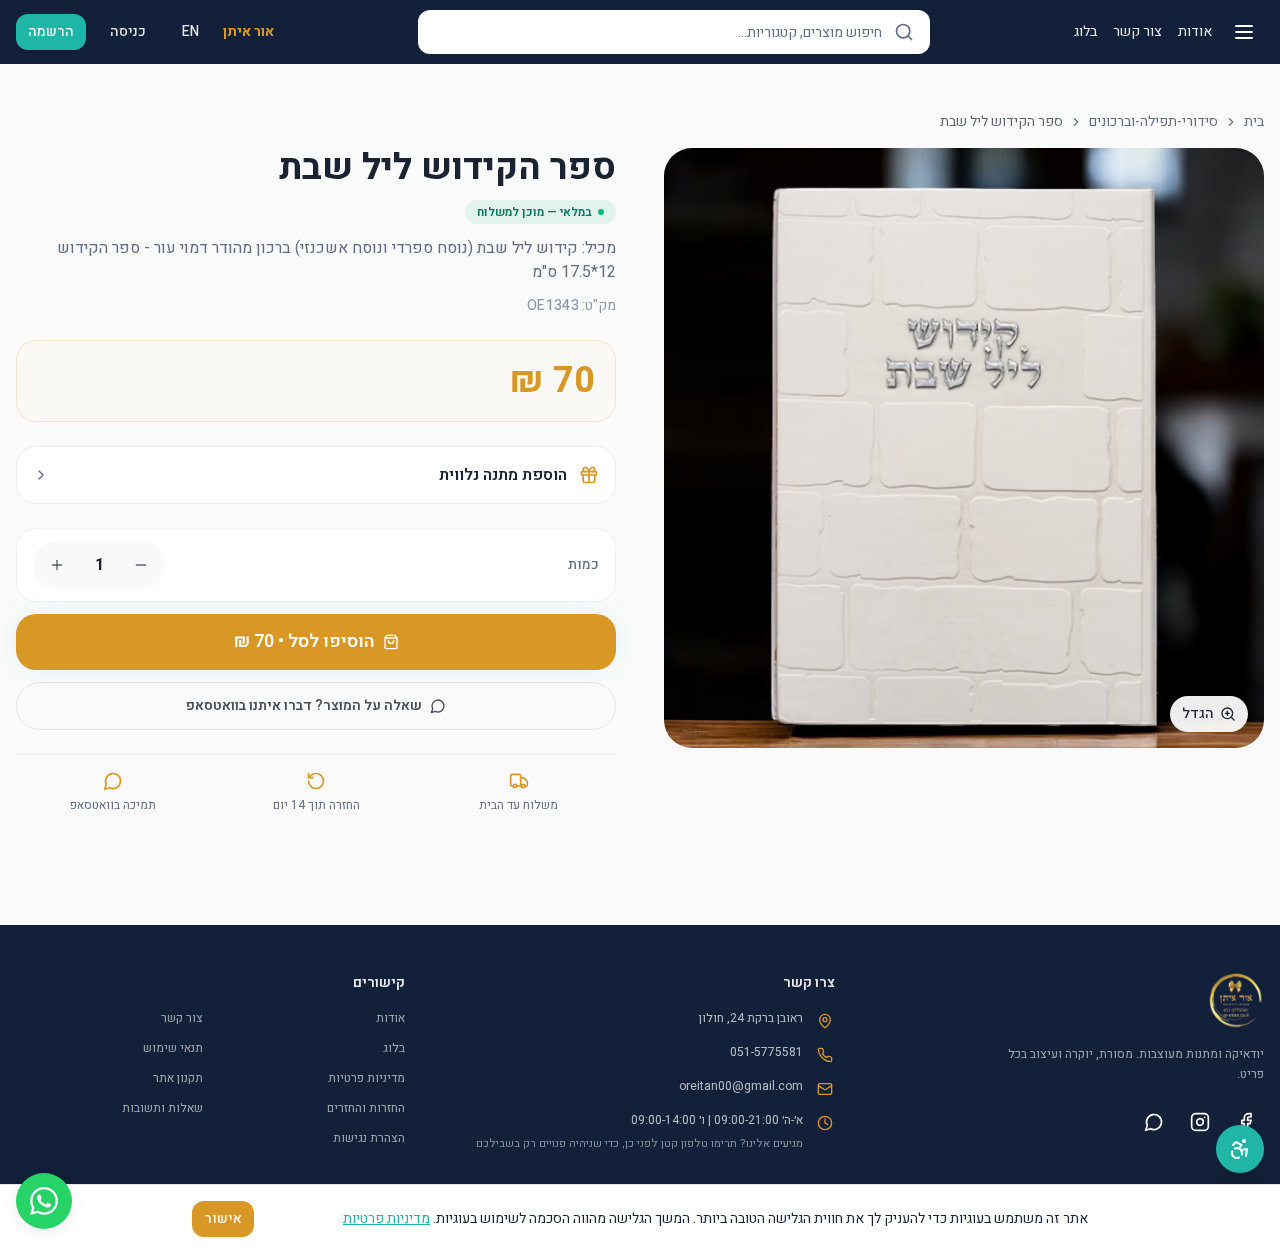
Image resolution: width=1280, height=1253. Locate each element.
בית (1254, 122)
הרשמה (51, 31)
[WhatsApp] (44, 1201)
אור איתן (248, 32)
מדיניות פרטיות (366, 1078)
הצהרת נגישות (369, 1138)
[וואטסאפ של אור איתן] (1154, 1122)
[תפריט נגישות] (1240, 1149)
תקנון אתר (178, 1078)
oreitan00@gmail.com (741, 1086)
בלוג (1085, 32)
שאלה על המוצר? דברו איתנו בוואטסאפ (304, 705)
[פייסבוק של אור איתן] (1246, 1122)
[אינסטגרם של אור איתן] (1200, 1122)
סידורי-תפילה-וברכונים (1153, 122)
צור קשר (1137, 32)
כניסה (128, 31)
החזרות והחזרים (366, 1108)
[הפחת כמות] (141, 565)
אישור (223, 1218)
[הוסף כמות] (57, 565)
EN (190, 31)
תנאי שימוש (173, 1048)
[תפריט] (1244, 32)
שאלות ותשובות (162, 1108)
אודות (1195, 32)
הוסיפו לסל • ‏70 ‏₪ (304, 641)
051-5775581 (766, 1052)
